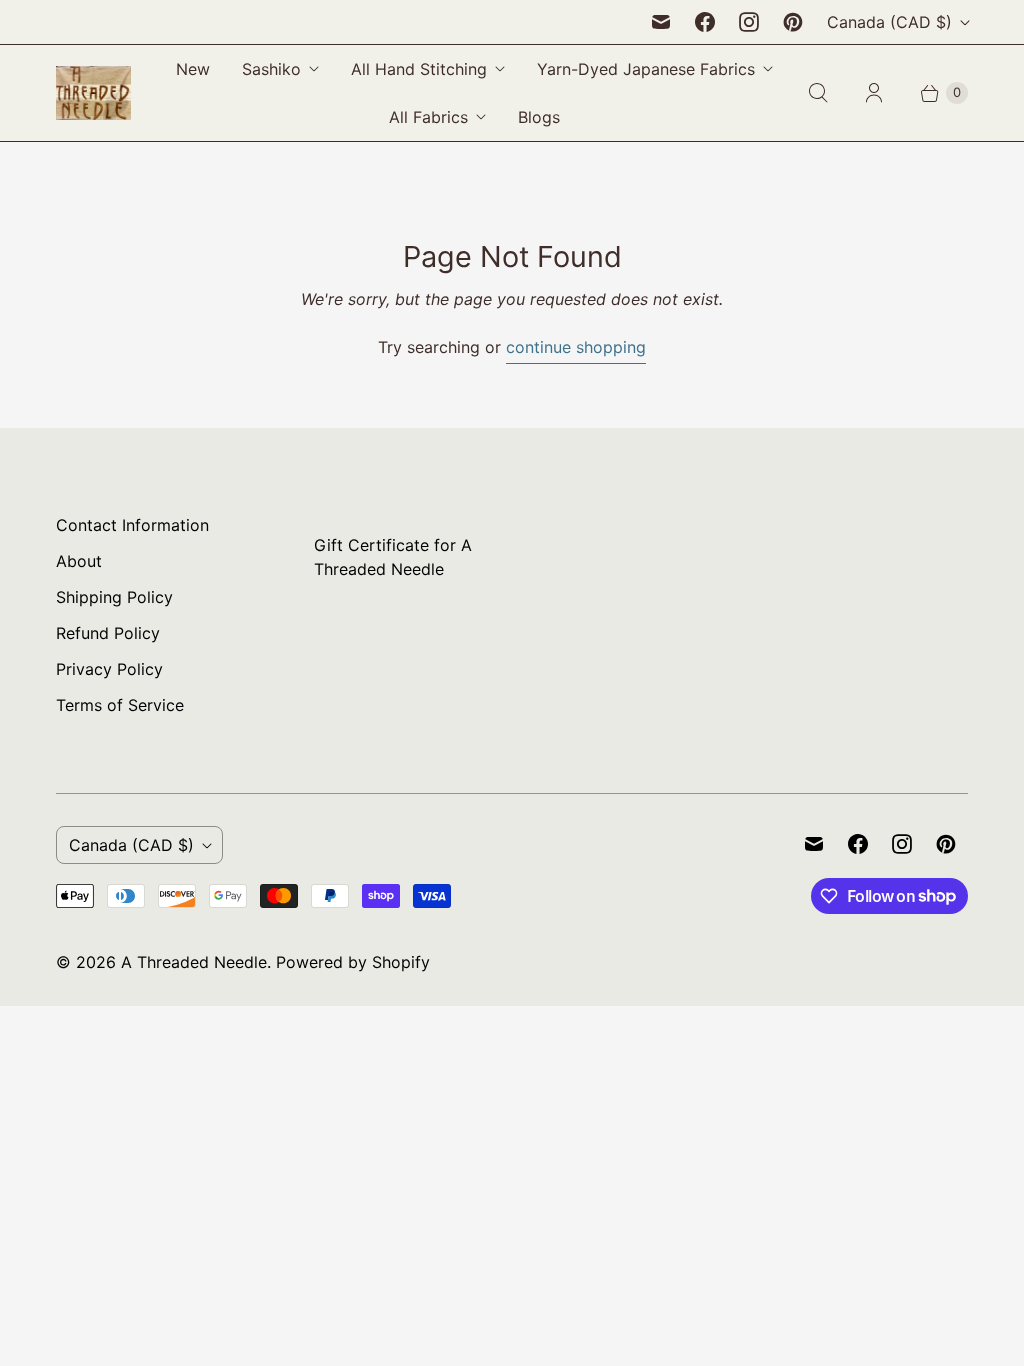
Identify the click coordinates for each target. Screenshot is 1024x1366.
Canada (889, 22)
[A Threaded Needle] (93, 93)
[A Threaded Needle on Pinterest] (793, 22)
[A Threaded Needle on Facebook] (705, 22)
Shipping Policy (114, 597)
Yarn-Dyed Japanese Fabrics (646, 69)
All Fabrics (428, 117)
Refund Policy (108, 633)
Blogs (539, 117)
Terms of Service (120, 705)
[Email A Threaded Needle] (661, 22)
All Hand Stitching (419, 69)
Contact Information (132, 525)
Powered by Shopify (353, 962)
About (79, 561)
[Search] (818, 93)
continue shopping (576, 347)
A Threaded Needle (194, 962)
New (193, 69)
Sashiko (271, 69)
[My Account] (874, 93)
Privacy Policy (109, 669)
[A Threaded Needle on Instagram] (749, 22)
